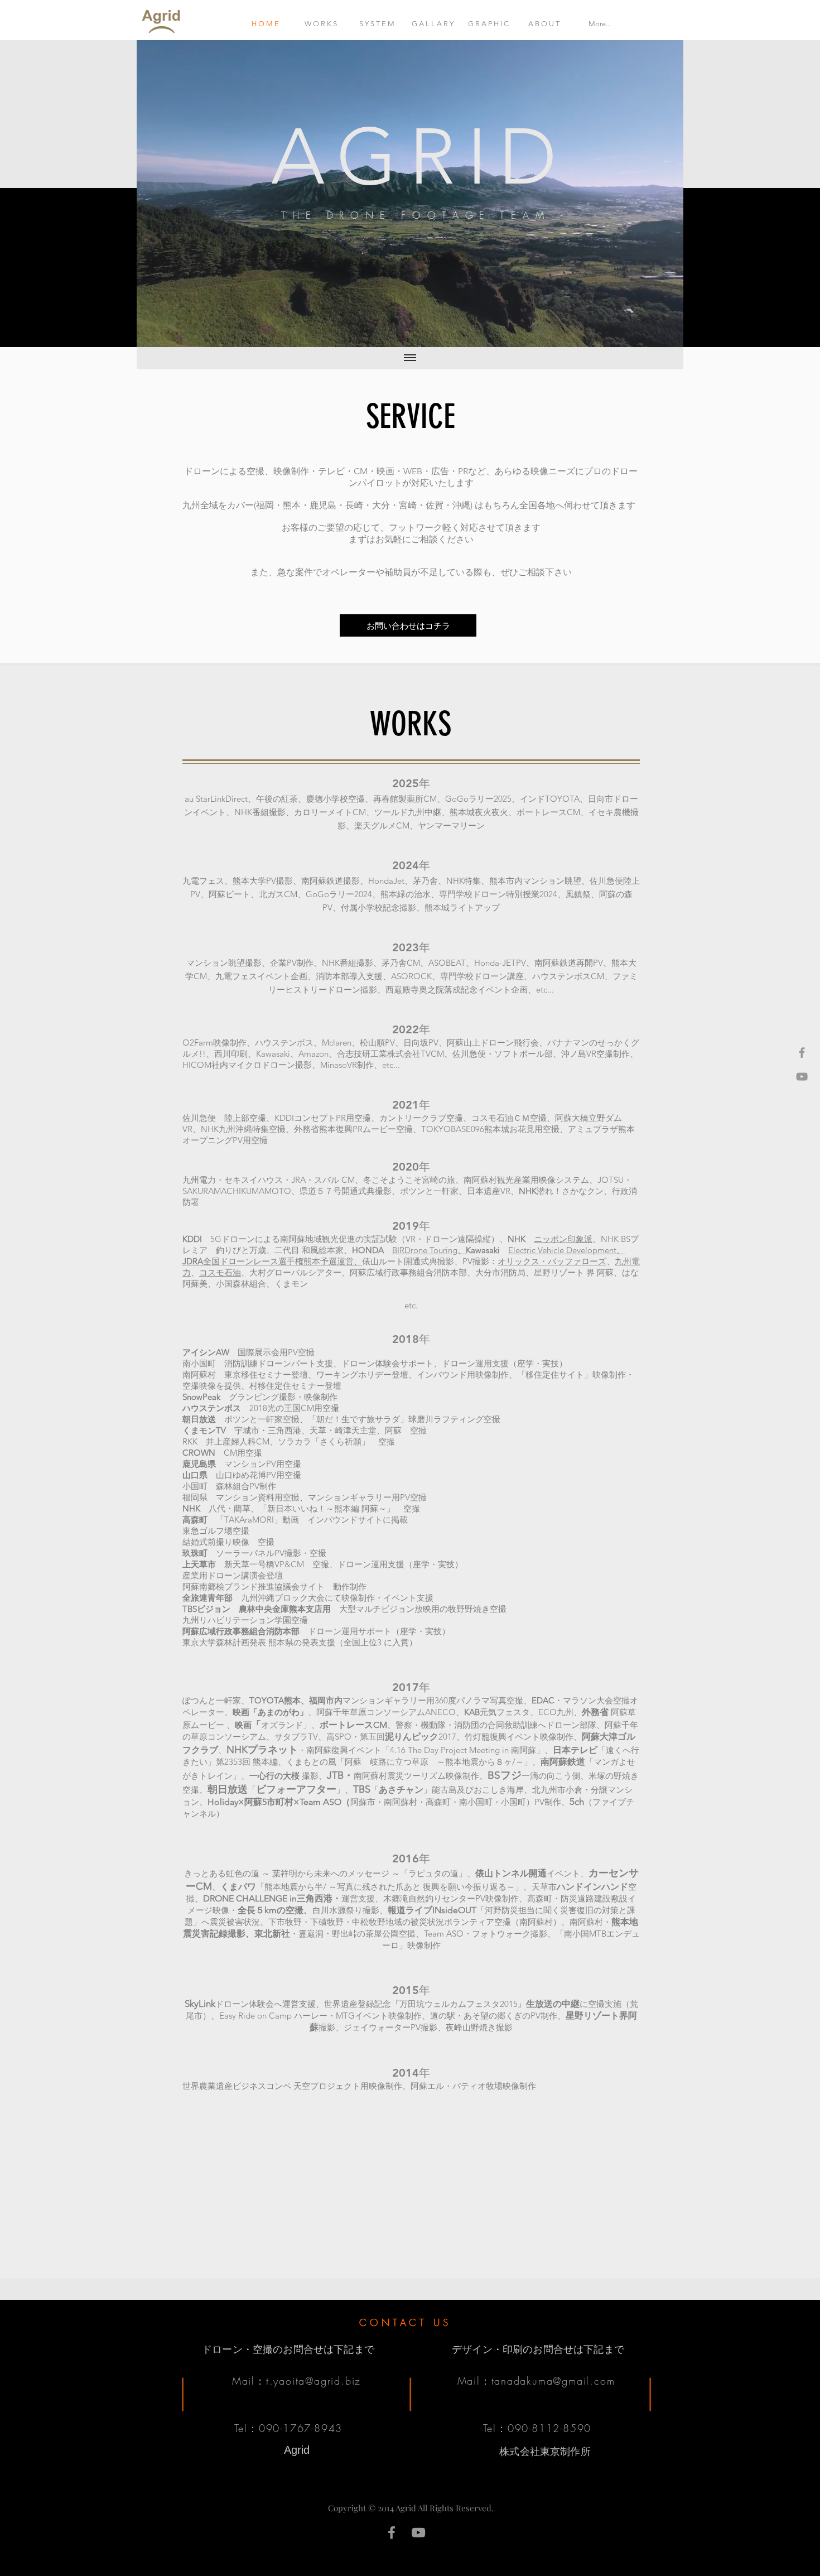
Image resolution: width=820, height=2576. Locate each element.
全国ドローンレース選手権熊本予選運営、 (272, 1261)
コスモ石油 (220, 1272)
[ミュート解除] (170, 332)
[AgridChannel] (418, 2532)
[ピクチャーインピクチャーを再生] (649, 332)
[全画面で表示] (668, 332)
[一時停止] (151, 332)
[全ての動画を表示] (410, 358)
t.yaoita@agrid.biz (313, 2381)
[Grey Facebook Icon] (802, 1053)
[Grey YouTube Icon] (802, 1077)
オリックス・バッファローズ (552, 1261)
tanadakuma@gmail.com (553, 2381)
